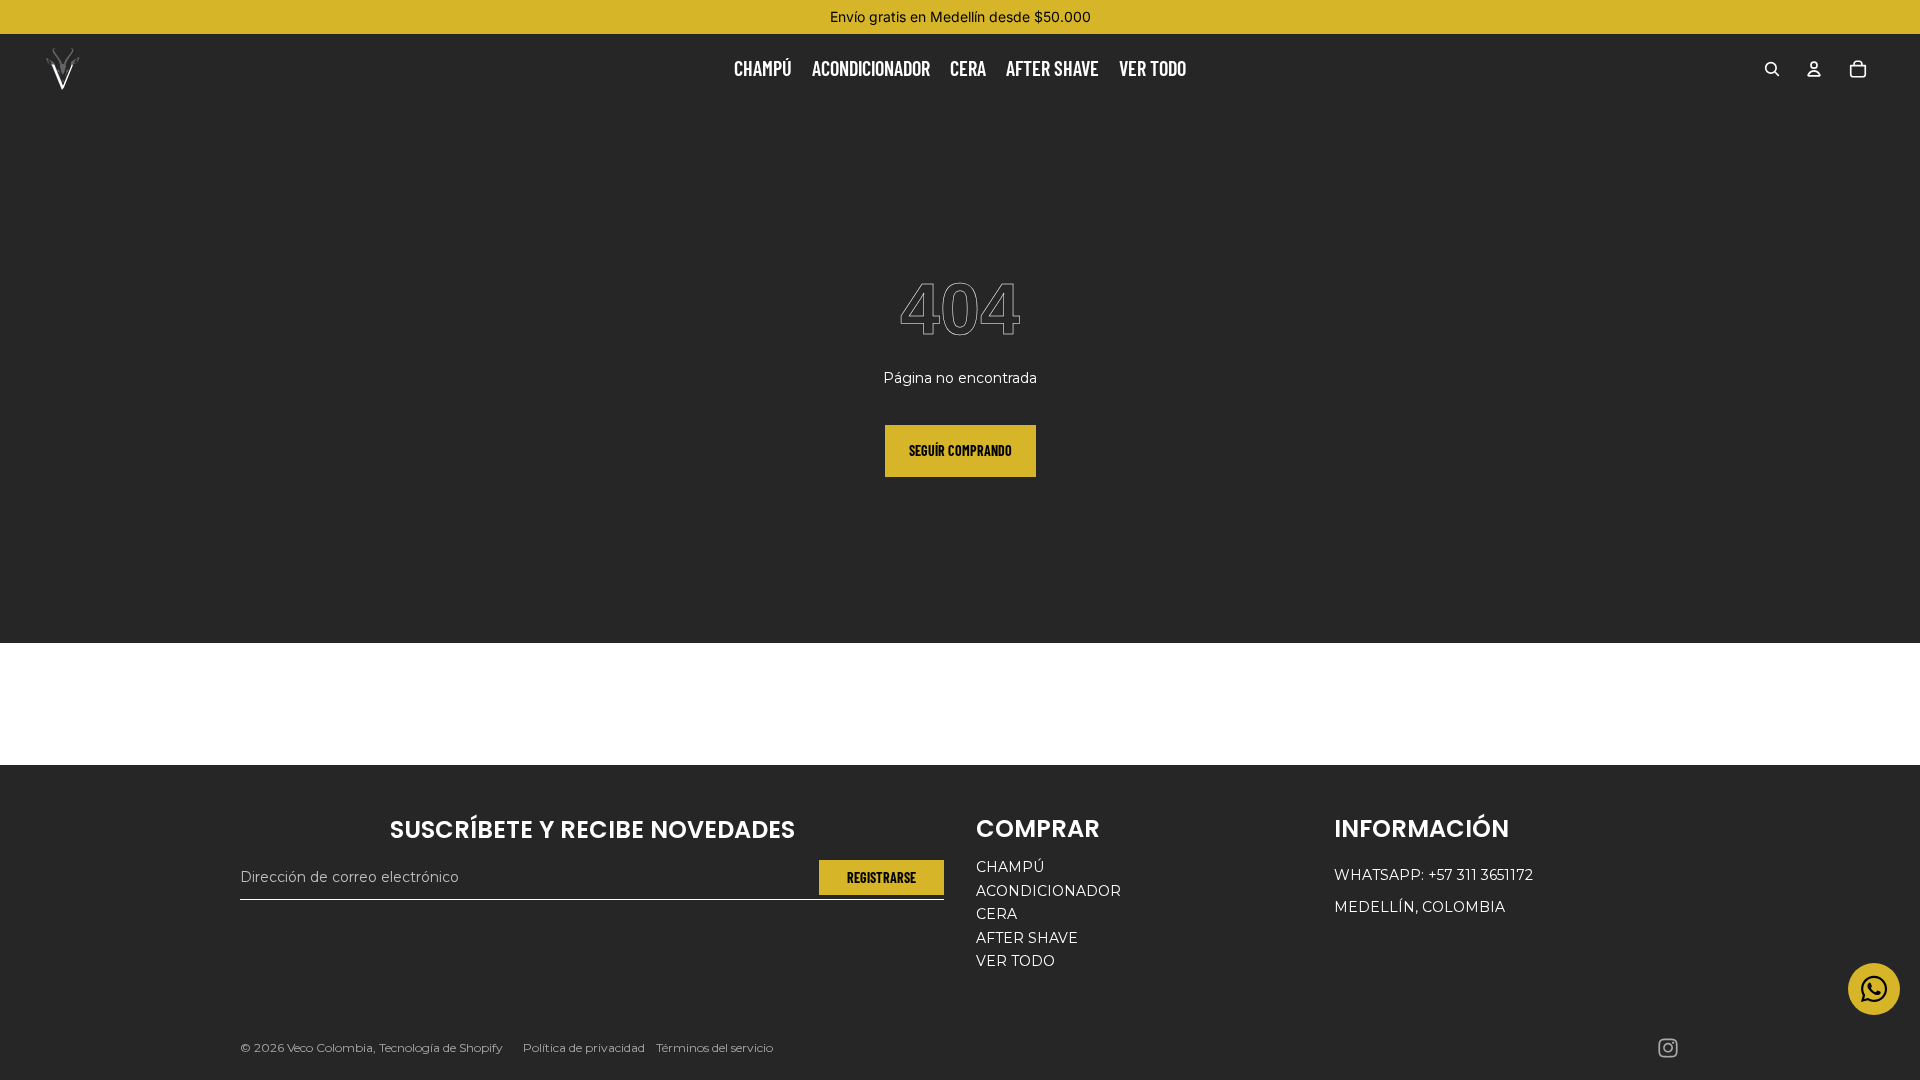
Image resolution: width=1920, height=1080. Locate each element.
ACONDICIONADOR (1048, 891)
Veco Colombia (330, 1047)
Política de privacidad (584, 1047)
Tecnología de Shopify (441, 1047)
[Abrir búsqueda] (1772, 69)
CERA (996, 914)
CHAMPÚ (1010, 867)
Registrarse (881, 877)
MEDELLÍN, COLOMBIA (1419, 907)
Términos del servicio (714, 1047)
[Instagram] (1668, 1048)
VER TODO (1015, 961)
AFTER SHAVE (1027, 938)
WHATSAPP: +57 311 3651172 (1433, 875)
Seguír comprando (960, 450)
